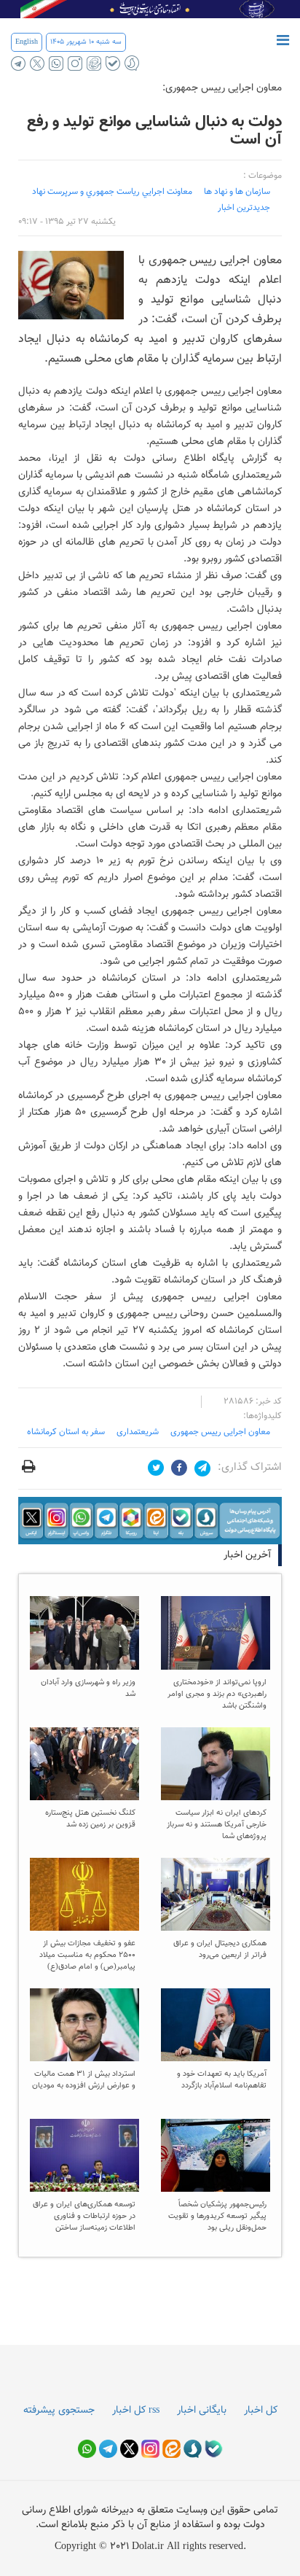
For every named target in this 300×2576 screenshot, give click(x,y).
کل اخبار (261, 2410)
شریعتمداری (138, 1432)
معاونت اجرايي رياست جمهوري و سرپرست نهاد (112, 192)
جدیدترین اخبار (244, 208)
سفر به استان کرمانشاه (66, 1432)
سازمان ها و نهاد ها (237, 192)
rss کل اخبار (136, 2410)
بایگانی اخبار (202, 2410)
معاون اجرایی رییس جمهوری (220, 1432)
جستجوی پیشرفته (59, 2410)
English (27, 42)
